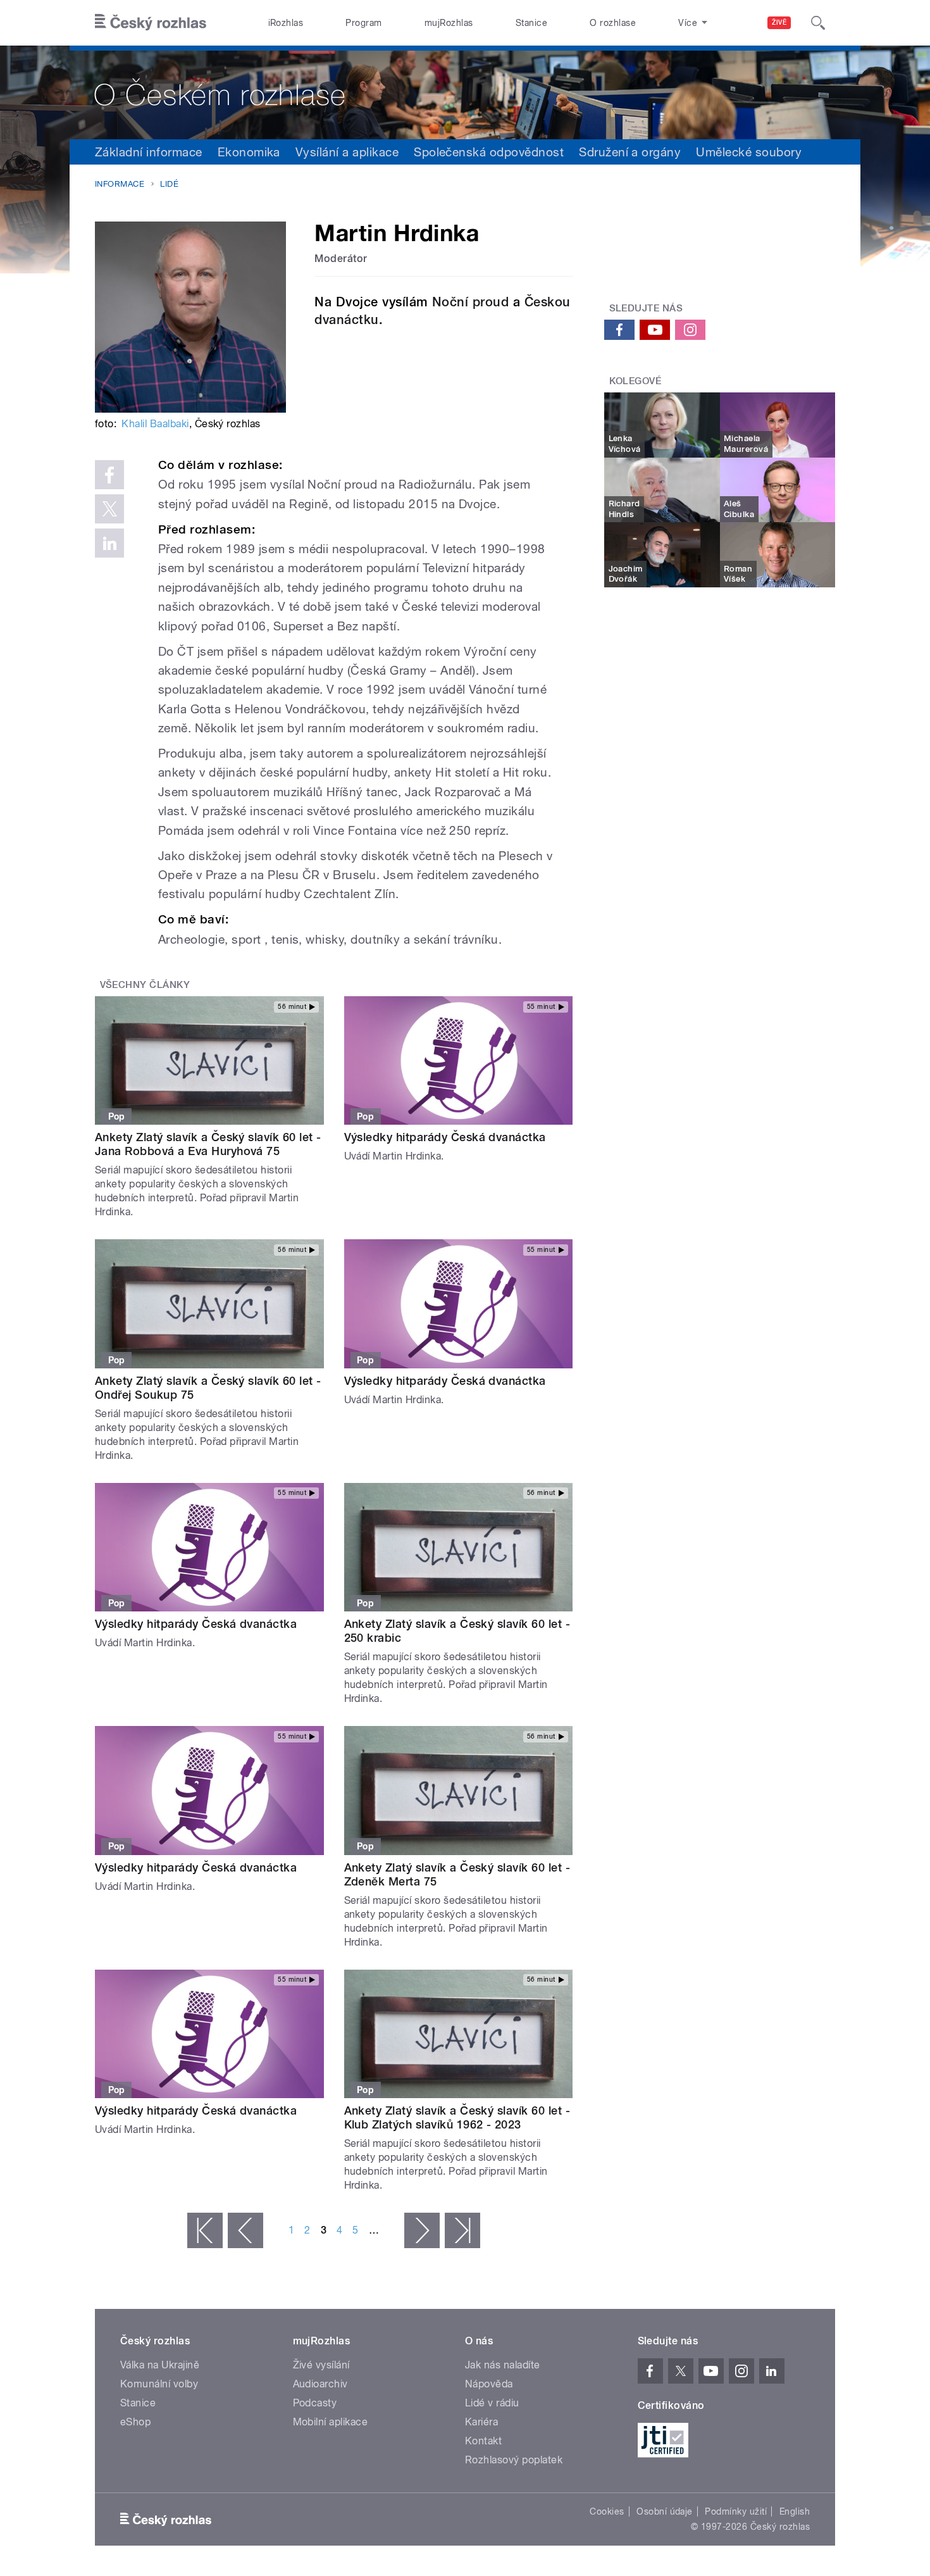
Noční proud (470, 302)
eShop (135, 2422)
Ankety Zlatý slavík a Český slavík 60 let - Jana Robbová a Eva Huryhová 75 (208, 1144)
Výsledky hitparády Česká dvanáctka (445, 1137)
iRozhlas (286, 23)
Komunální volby (159, 2384)
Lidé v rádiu (492, 2403)
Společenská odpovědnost (489, 152)
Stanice (531, 23)
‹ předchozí (245, 2230)
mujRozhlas (449, 23)
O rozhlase (613, 23)
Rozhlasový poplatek (514, 2460)
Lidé (169, 184)
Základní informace (149, 152)
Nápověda (489, 2384)
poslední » (462, 2230)
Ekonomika (249, 152)
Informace (120, 184)
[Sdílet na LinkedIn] (109, 543)
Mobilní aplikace (331, 2422)
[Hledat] (818, 23)
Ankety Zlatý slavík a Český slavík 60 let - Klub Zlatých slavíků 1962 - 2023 (457, 2117)
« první (205, 2230)
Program (363, 23)
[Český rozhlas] (151, 23)
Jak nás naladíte (503, 2365)
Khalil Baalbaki (155, 424)
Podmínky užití (736, 2511)
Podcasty (315, 2403)
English (795, 2511)
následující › (422, 2230)
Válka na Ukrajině (160, 2365)
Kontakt (483, 2441)
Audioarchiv (320, 2384)
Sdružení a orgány (630, 152)
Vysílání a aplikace (347, 152)
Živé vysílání (321, 2365)
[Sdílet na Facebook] (109, 475)
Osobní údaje (665, 2511)
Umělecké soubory (749, 152)
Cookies (607, 2511)
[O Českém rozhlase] (465, 92)
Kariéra (481, 2422)
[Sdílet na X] (109, 509)
